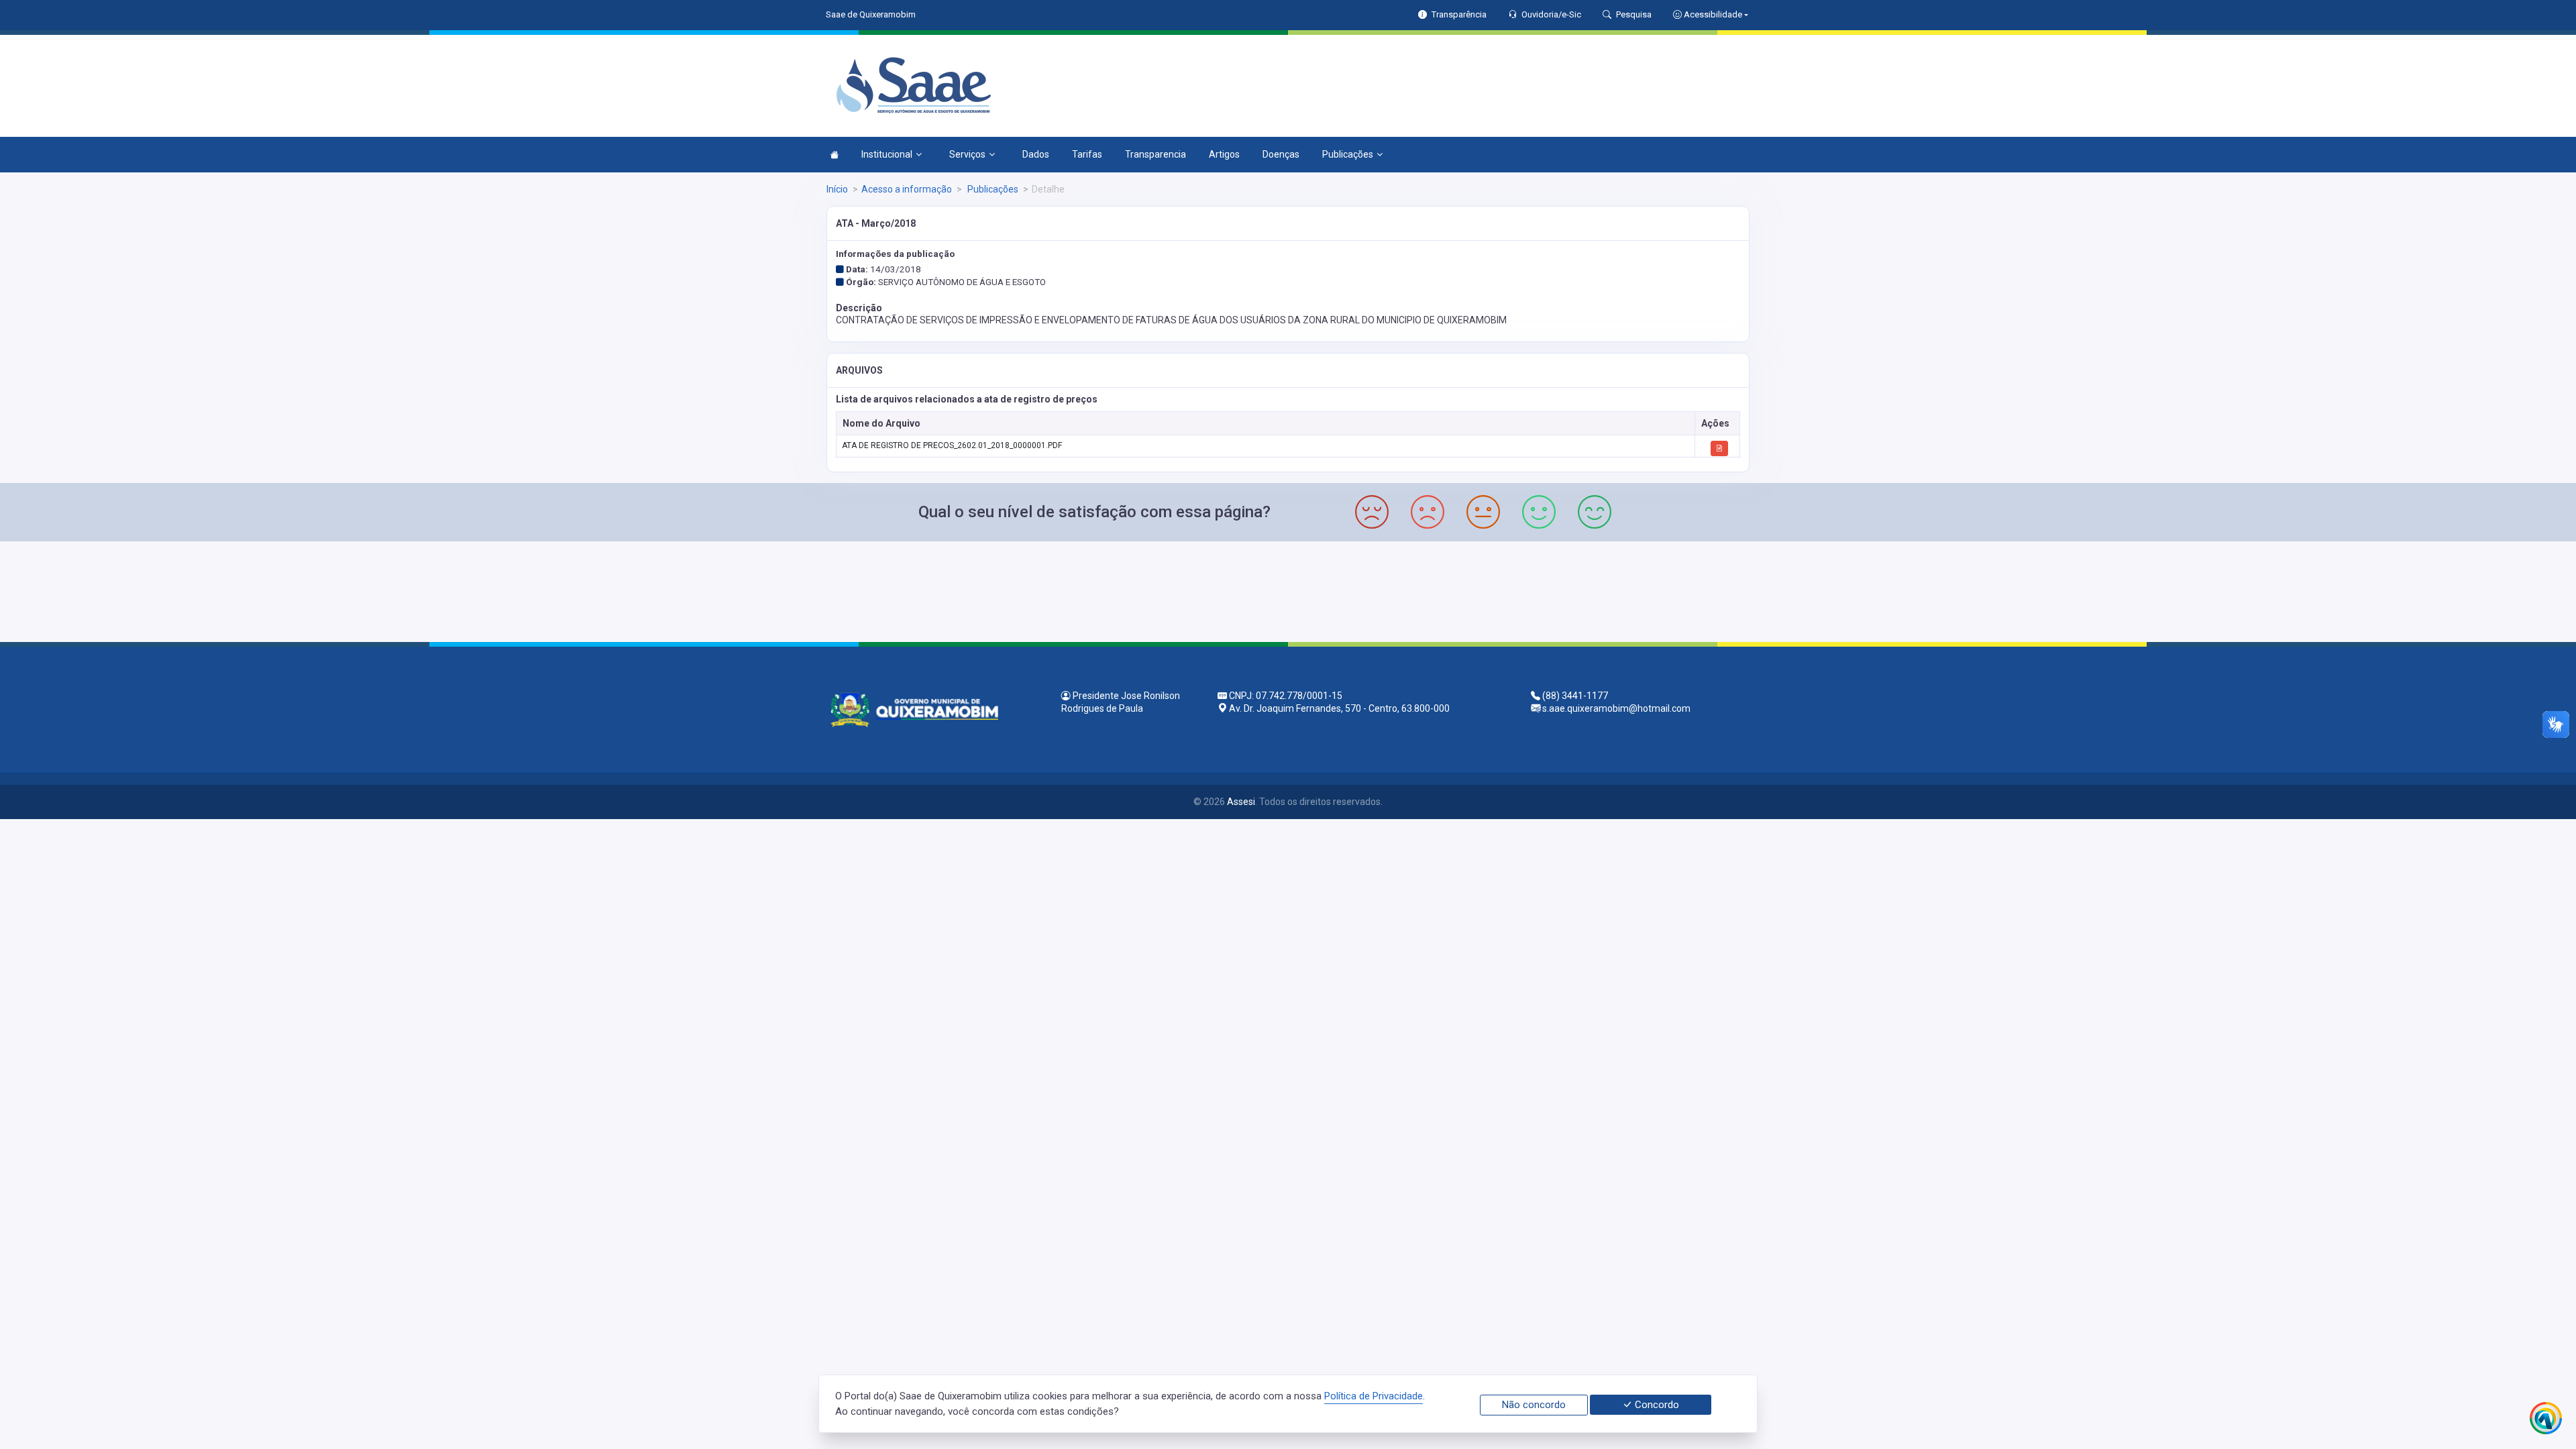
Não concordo (1534, 1405)
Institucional (887, 154)
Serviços (967, 154)
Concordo (1656, 1405)
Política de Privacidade (1374, 1396)
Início (837, 189)
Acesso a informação (907, 189)
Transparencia (1156, 154)
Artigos (1224, 154)
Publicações (1348, 154)
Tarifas (1087, 154)
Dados (1036, 154)
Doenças (1281, 154)
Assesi (1241, 802)
